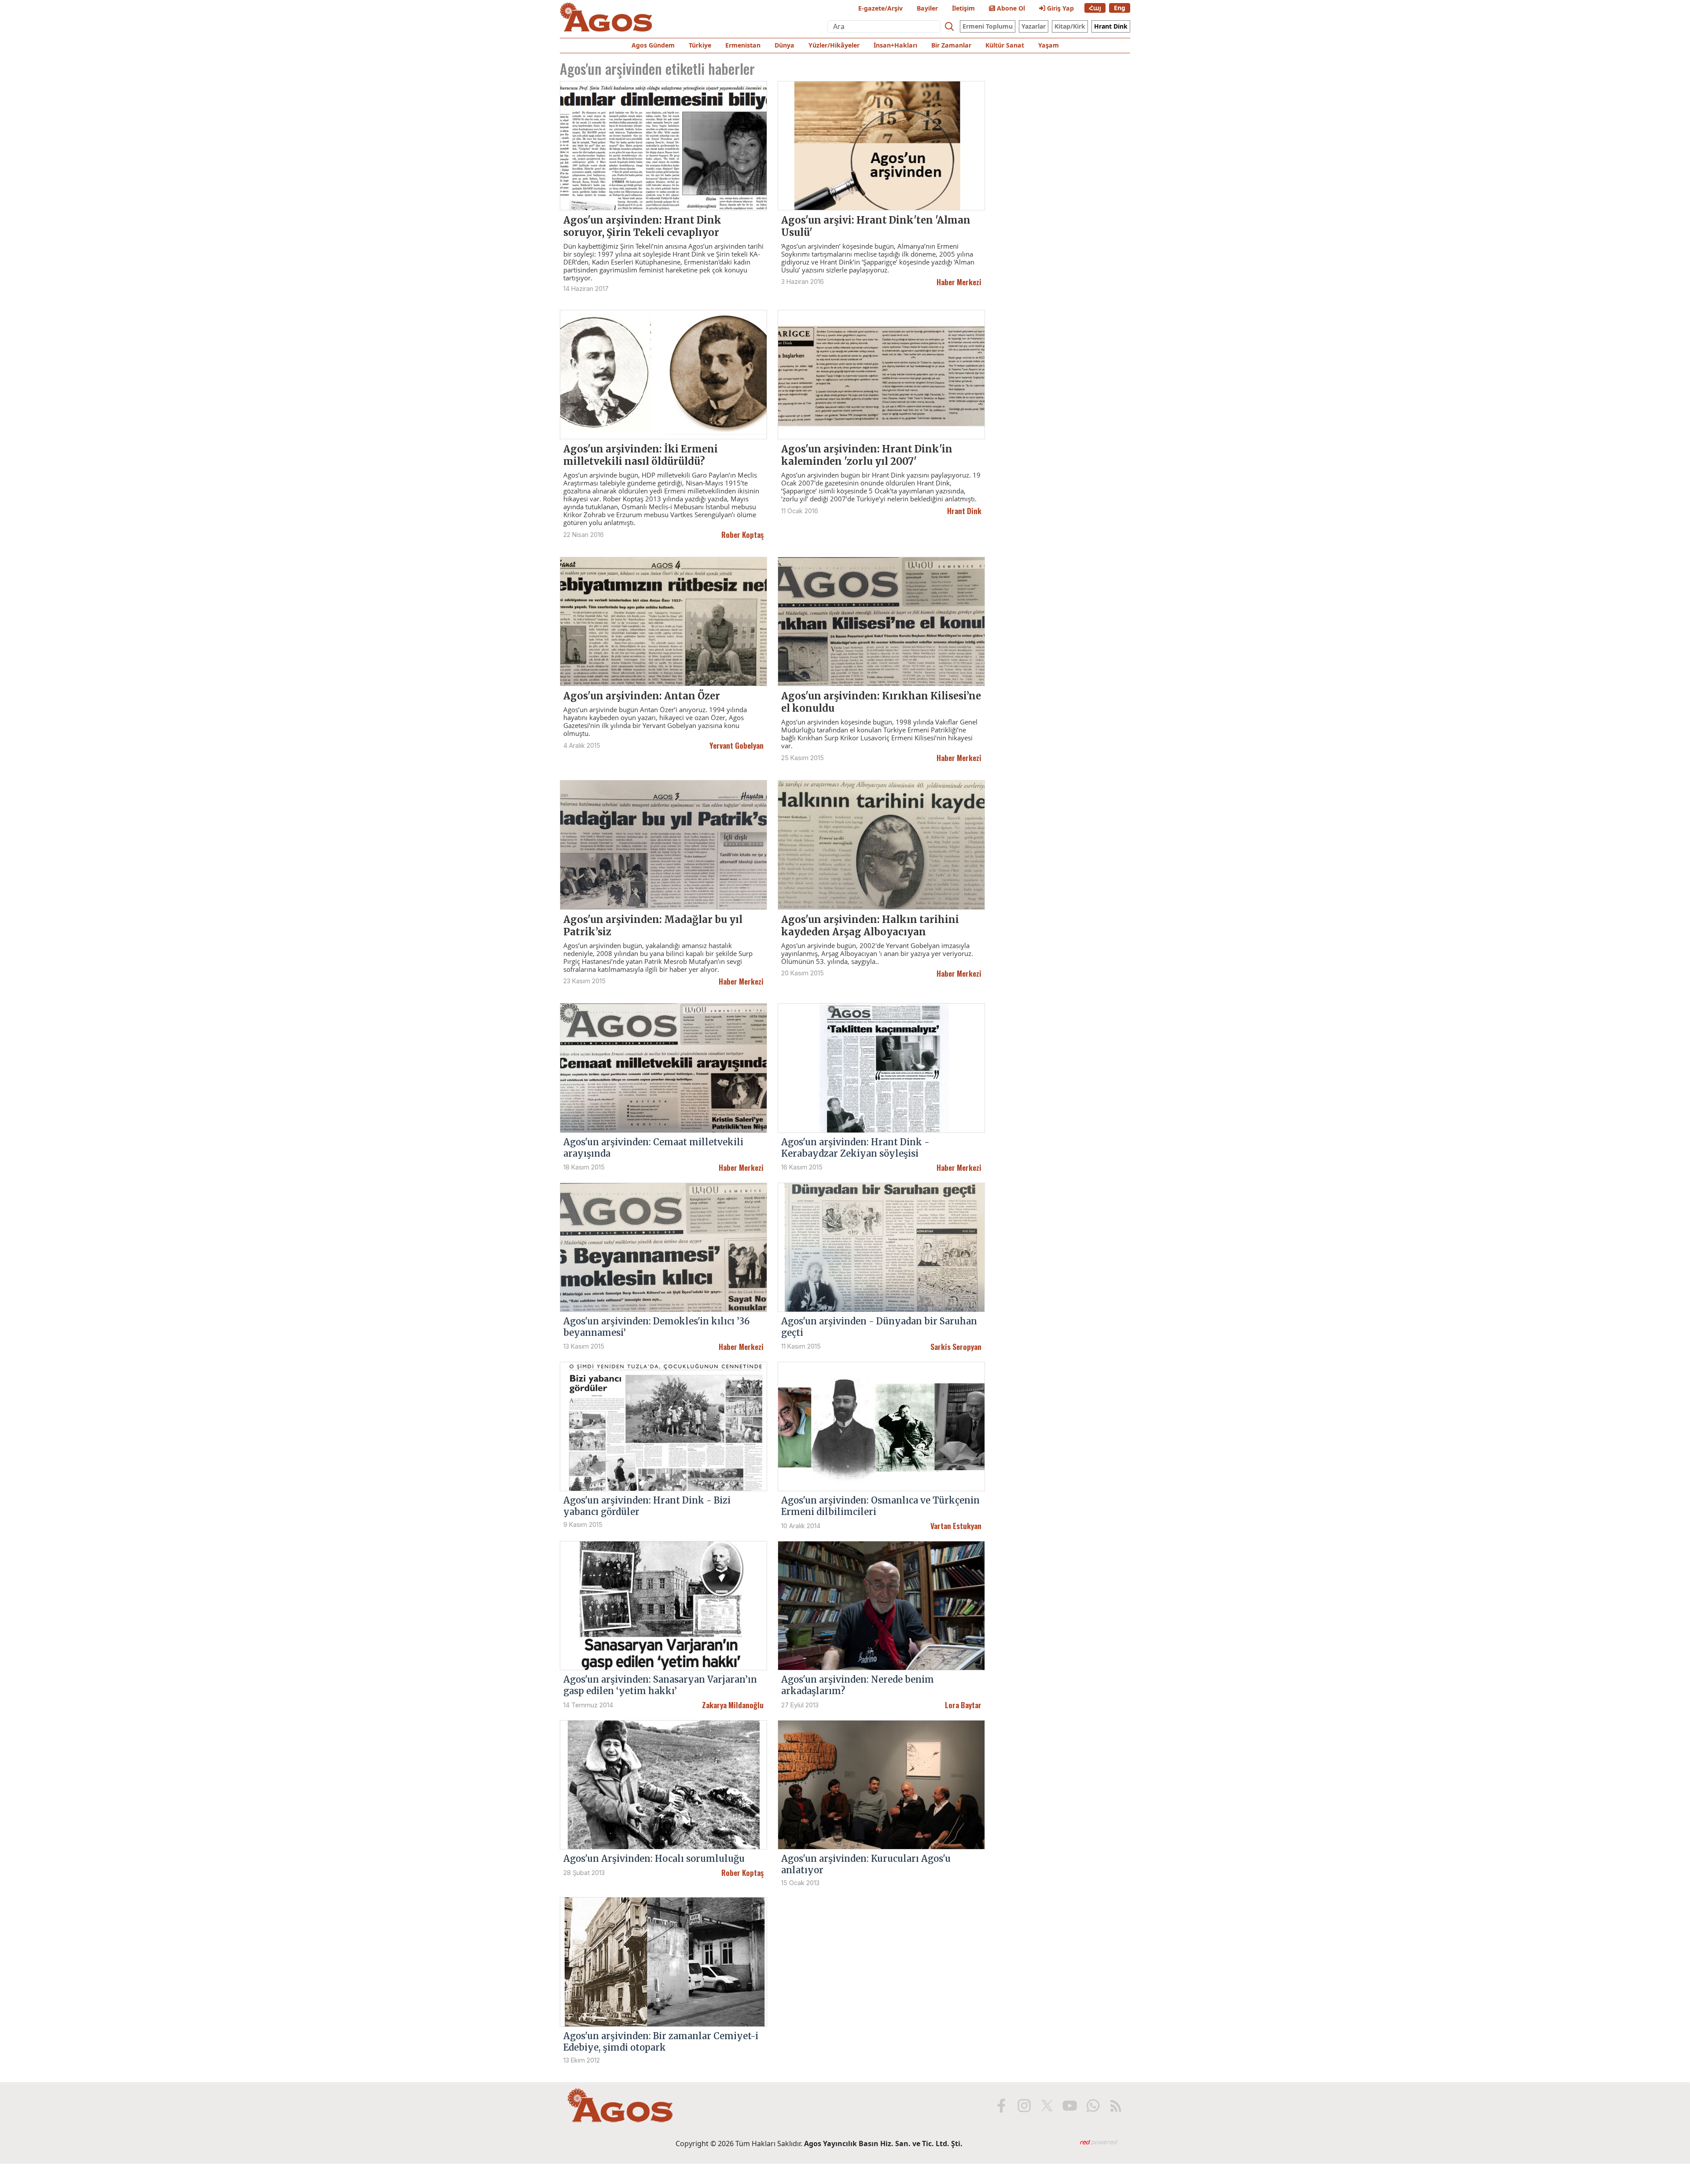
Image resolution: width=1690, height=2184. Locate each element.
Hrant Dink (1111, 26)
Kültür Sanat (1005, 45)
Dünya (784, 45)
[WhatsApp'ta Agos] (1093, 2106)
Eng (1120, 8)
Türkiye (700, 45)
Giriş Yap (1060, 8)
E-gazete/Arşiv (880, 8)
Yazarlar (1034, 26)
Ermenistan (743, 45)
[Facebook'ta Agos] (1001, 2106)
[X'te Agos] (1047, 2106)
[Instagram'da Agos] (1024, 2106)
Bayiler (927, 8)
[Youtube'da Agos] (1070, 2106)
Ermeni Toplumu (988, 26)
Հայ (1095, 8)
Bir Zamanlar (951, 45)
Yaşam (1049, 45)
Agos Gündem (653, 45)
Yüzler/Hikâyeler (834, 45)
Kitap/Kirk (1070, 26)
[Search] (949, 26)
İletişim (963, 8)
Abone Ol (1010, 8)
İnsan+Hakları (895, 45)
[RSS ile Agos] (1116, 2106)
